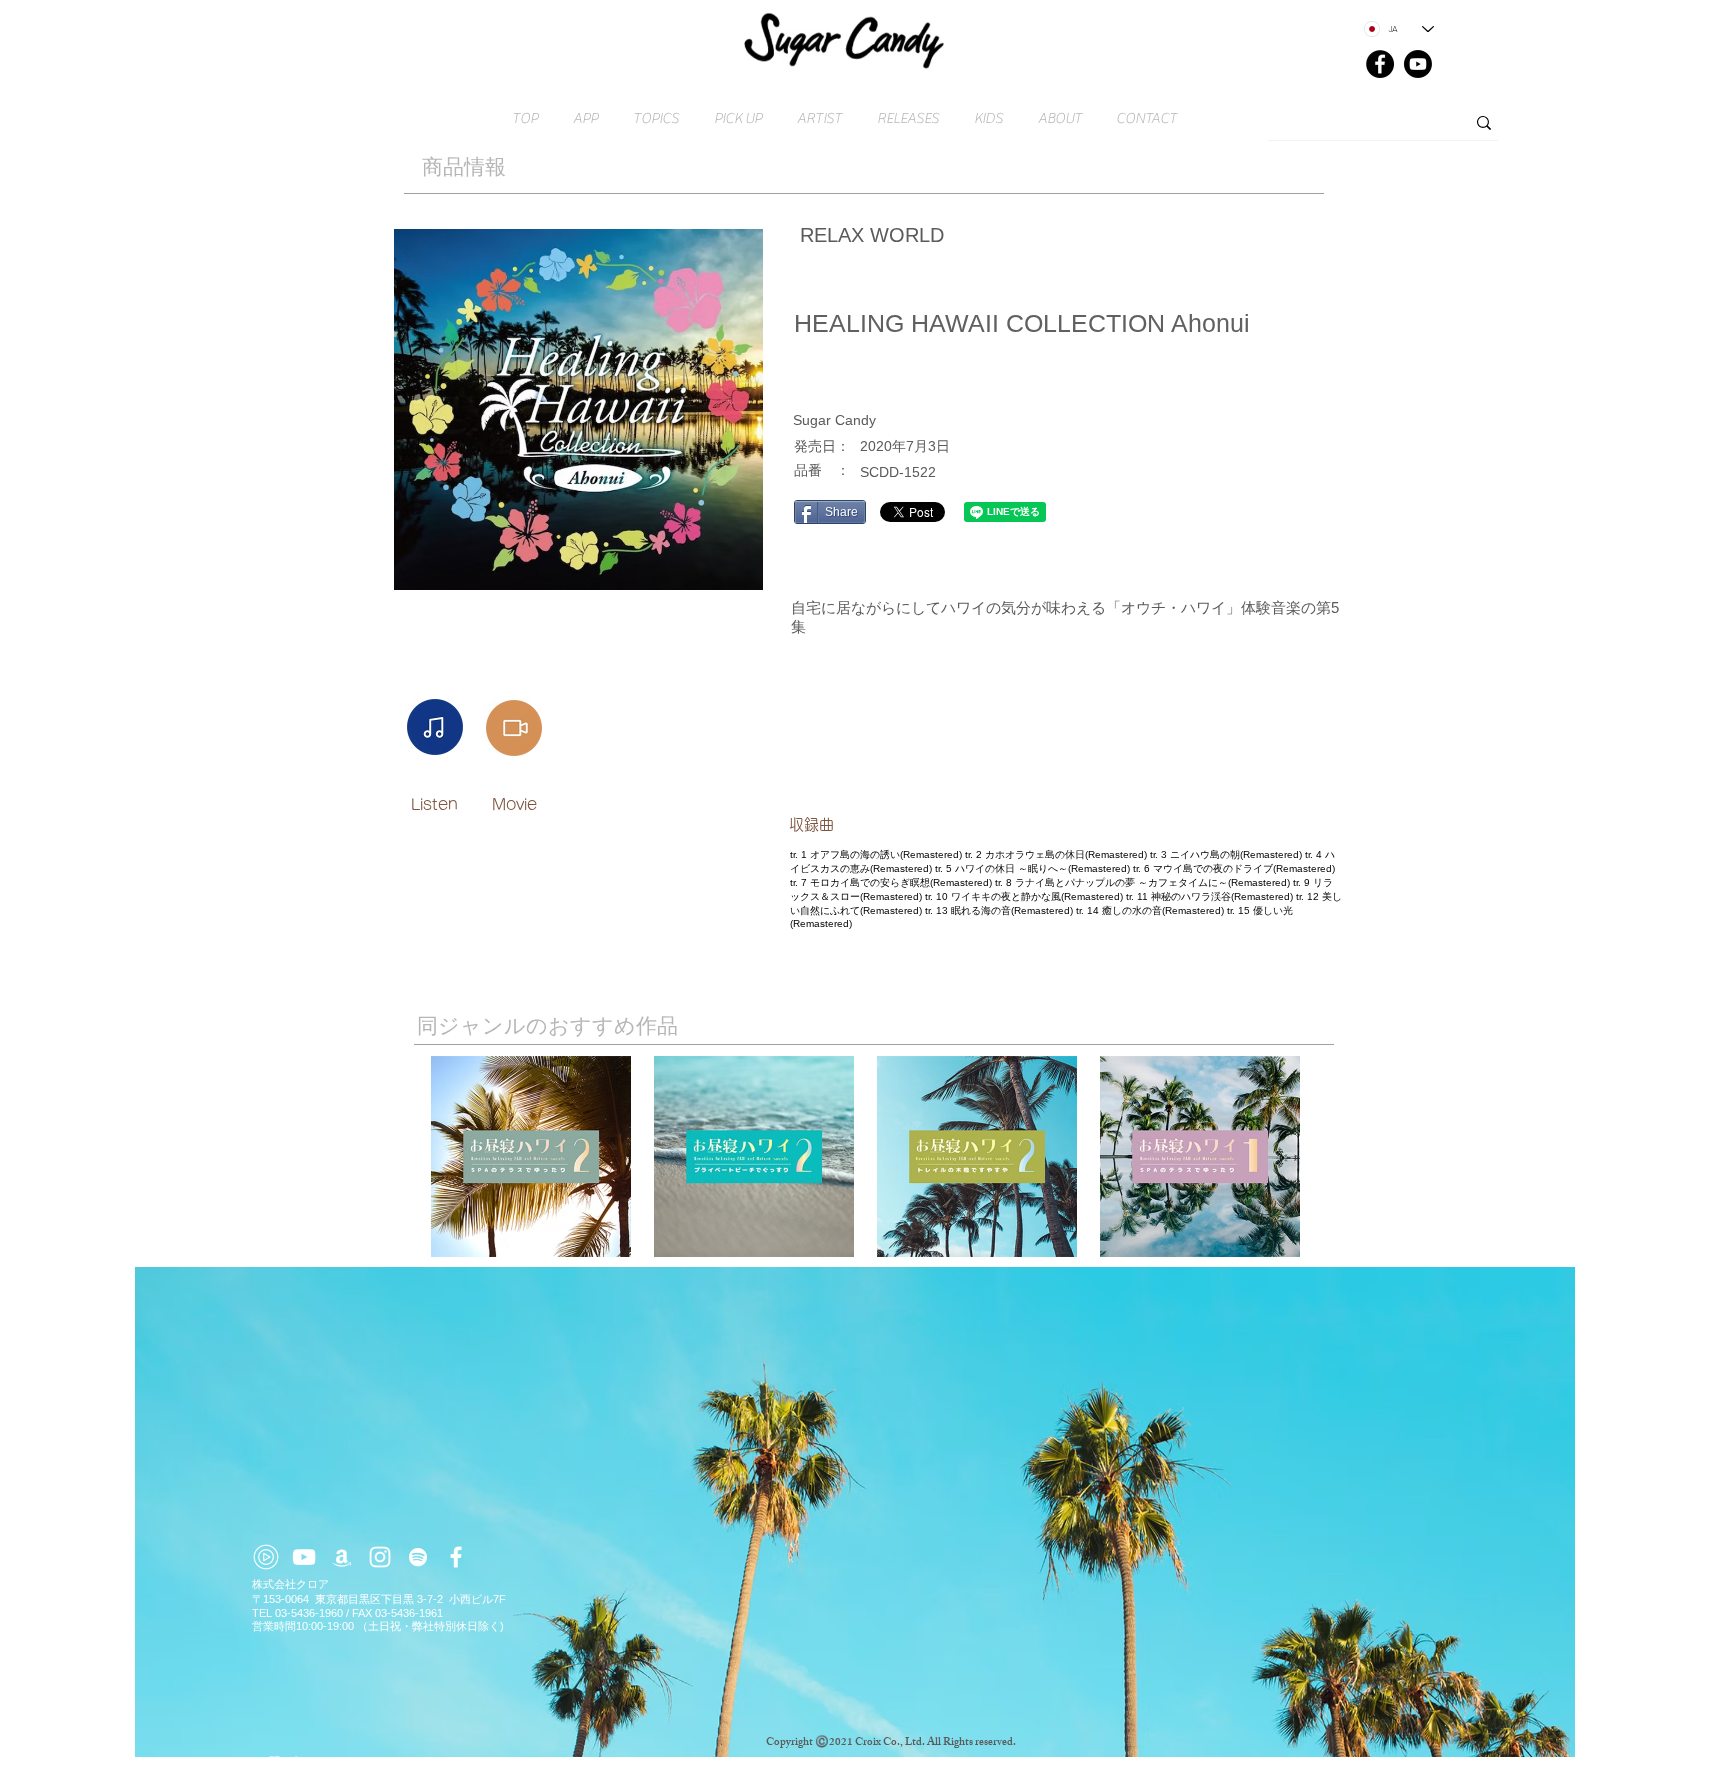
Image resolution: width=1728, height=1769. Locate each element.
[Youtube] (1418, 64)
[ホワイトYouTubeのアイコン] (304, 1557)
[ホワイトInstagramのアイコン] (380, 1557)
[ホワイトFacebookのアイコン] (456, 1557)
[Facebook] (1380, 64)
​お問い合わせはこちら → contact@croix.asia (366, 1761)
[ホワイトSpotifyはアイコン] (418, 1557)
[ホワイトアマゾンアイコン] (342, 1557)
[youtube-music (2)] (266, 1557)
